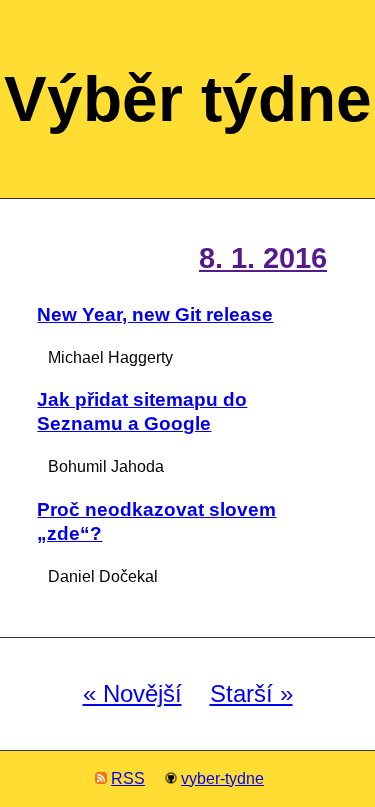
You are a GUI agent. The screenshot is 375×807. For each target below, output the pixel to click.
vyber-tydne (222, 778)
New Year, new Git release (155, 314)
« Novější (132, 694)
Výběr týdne (188, 99)
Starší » (251, 694)
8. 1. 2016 (263, 258)
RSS (128, 778)
